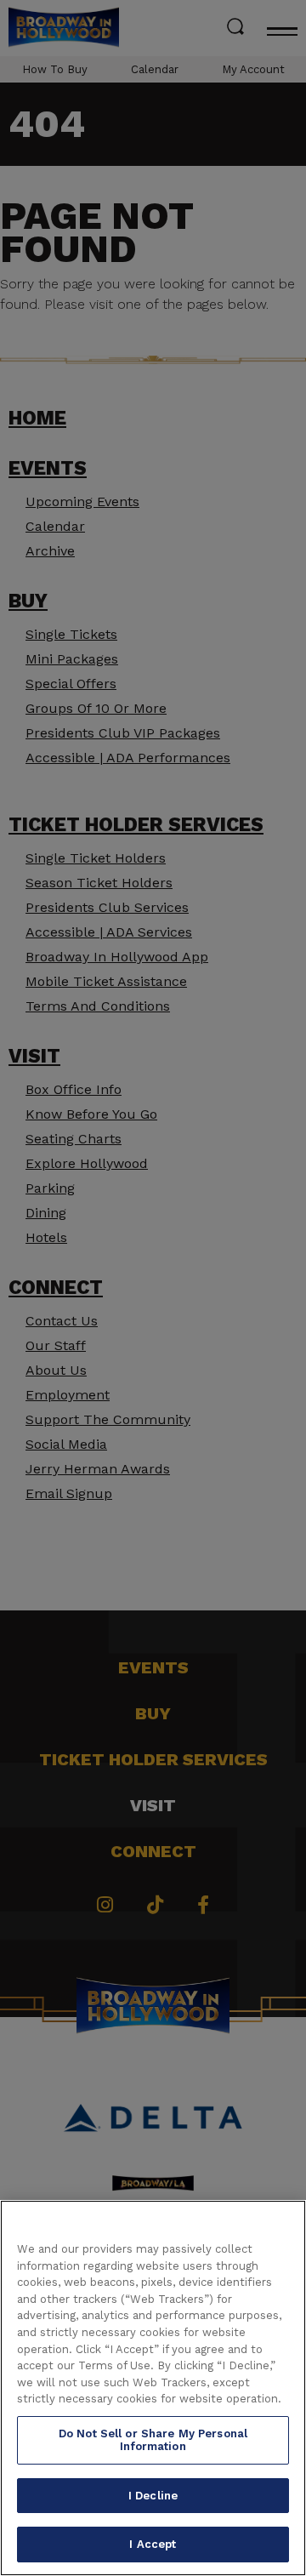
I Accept (153, 2544)
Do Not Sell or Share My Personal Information (153, 2440)
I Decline (153, 2496)
